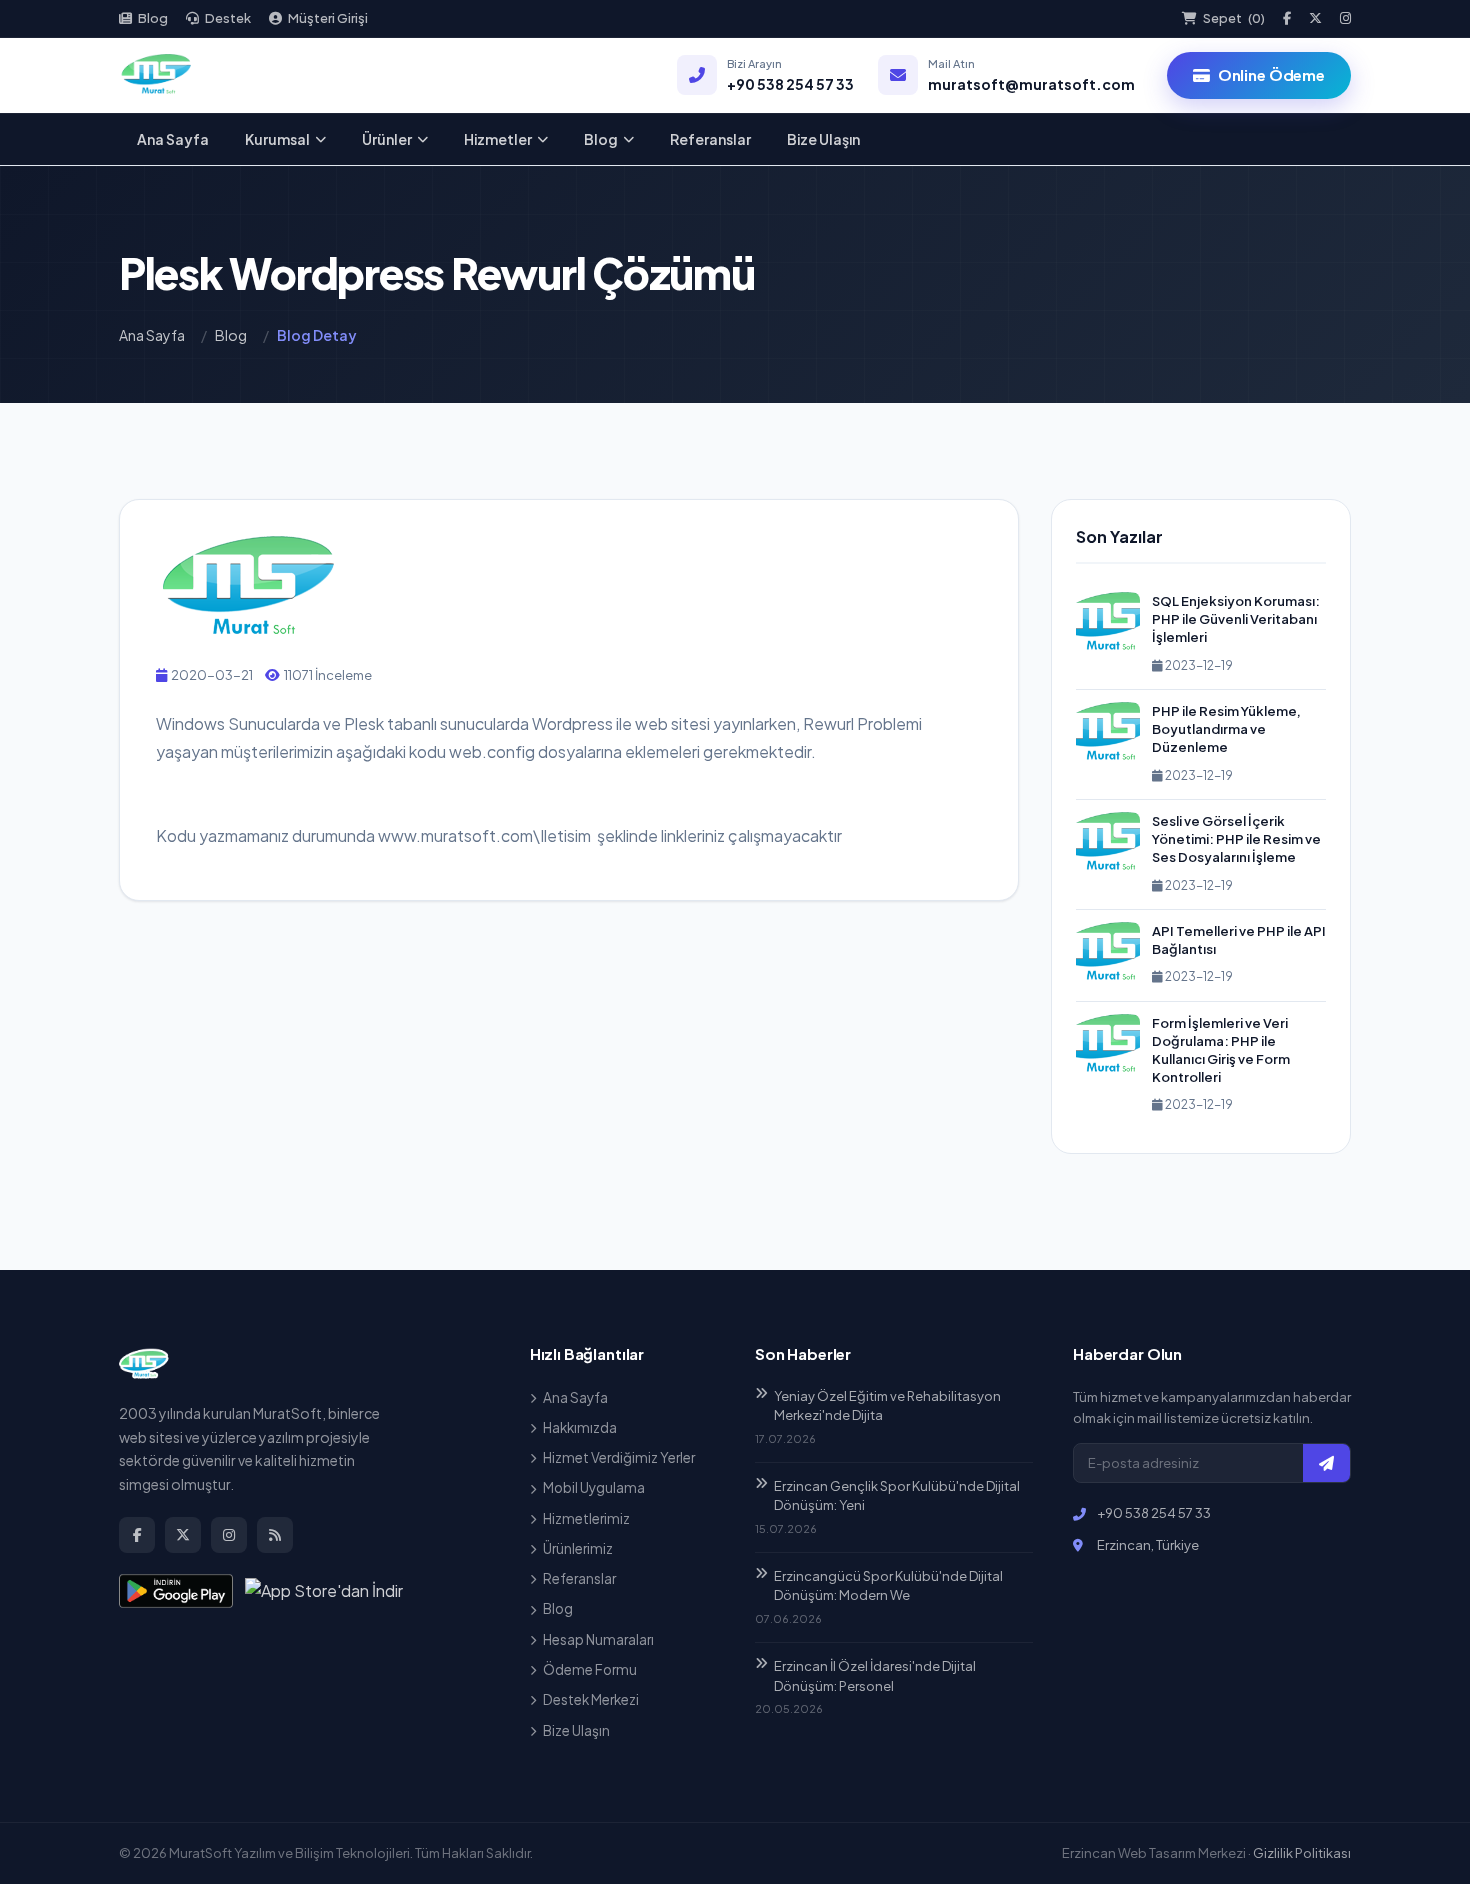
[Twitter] (1315, 18)
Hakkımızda (580, 1427)
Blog (153, 18)
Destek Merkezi (591, 1699)
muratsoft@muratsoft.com (1031, 84)
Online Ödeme (1271, 74)
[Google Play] (176, 1591)
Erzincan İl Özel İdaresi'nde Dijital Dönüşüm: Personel (875, 1676)
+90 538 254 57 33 (790, 84)
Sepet (1234, 18)
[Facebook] (1287, 18)
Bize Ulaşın (823, 139)
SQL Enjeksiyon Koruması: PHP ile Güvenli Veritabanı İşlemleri (1236, 619)
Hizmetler (498, 139)
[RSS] (275, 1535)
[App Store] (324, 1591)
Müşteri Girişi (328, 18)
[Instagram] (1345, 18)
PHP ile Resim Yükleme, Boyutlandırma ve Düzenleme (1226, 729)
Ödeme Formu (590, 1669)
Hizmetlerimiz (586, 1518)
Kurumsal (277, 139)
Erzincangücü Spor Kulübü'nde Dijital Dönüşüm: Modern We (888, 1586)
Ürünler (387, 139)
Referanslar (710, 139)
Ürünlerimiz (578, 1548)
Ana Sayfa (173, 139)
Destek (228, 18)
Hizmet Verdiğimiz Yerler (619, 1457)
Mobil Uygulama (594, 1487)
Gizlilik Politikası (1302, 1853)
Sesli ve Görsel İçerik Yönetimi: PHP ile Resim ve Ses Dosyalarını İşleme (1236, 839)
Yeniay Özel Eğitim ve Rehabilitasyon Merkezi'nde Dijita (887, 1406)
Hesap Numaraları (598, 1639)
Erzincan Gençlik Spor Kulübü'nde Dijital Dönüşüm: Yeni (897, 1496)
